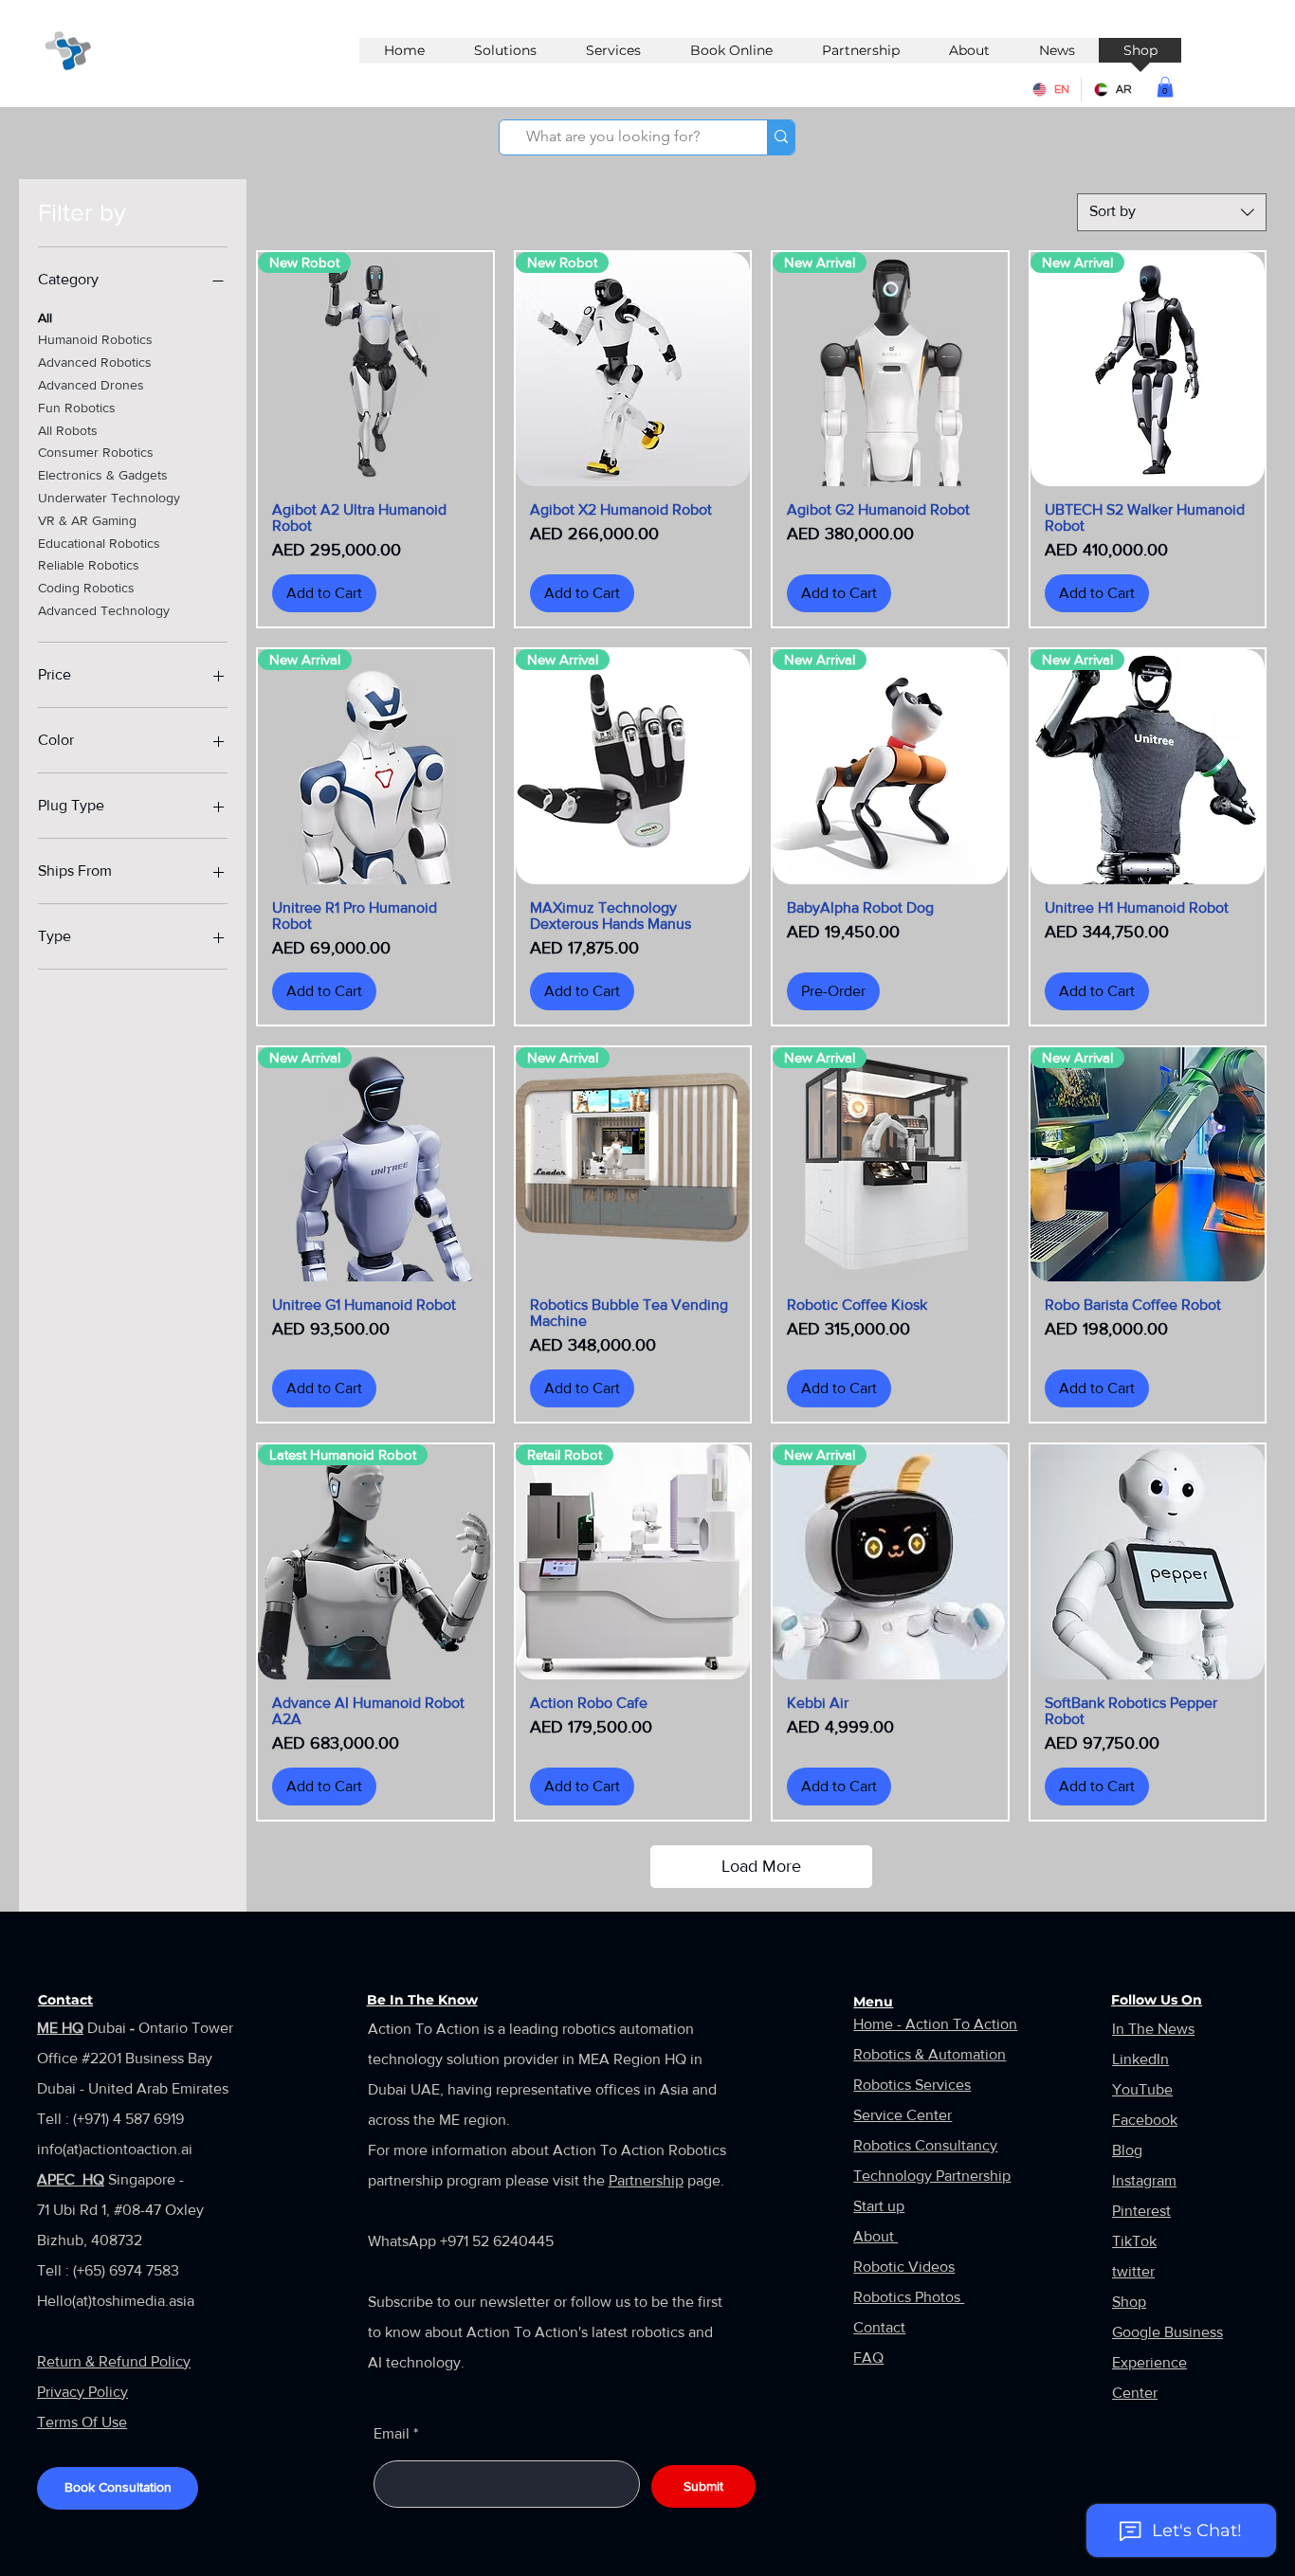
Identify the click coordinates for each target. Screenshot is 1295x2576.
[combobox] (1172, 212)
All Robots (68, 430)
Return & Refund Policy (114, 2361)
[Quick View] (1148, 1562)
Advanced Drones (91, 385)
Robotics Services (912, 2085)
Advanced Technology (104, 610)
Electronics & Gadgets (103, 475)
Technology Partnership (932, 2176)
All (45, 317)
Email (392, 2434)
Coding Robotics (86, 588)
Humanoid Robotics (95, 339)
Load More (761, 1866)
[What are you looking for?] (781, 137)
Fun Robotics (77, 408)
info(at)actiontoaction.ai (115, 2149)
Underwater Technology (109, 498)
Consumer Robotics (96, 452)
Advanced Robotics (95, 362)
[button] (1165, 87)
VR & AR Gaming (87, 520)
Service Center (903, 2115)
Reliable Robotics (89, 565)
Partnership (646, 2180)
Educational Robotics (99, 543)
